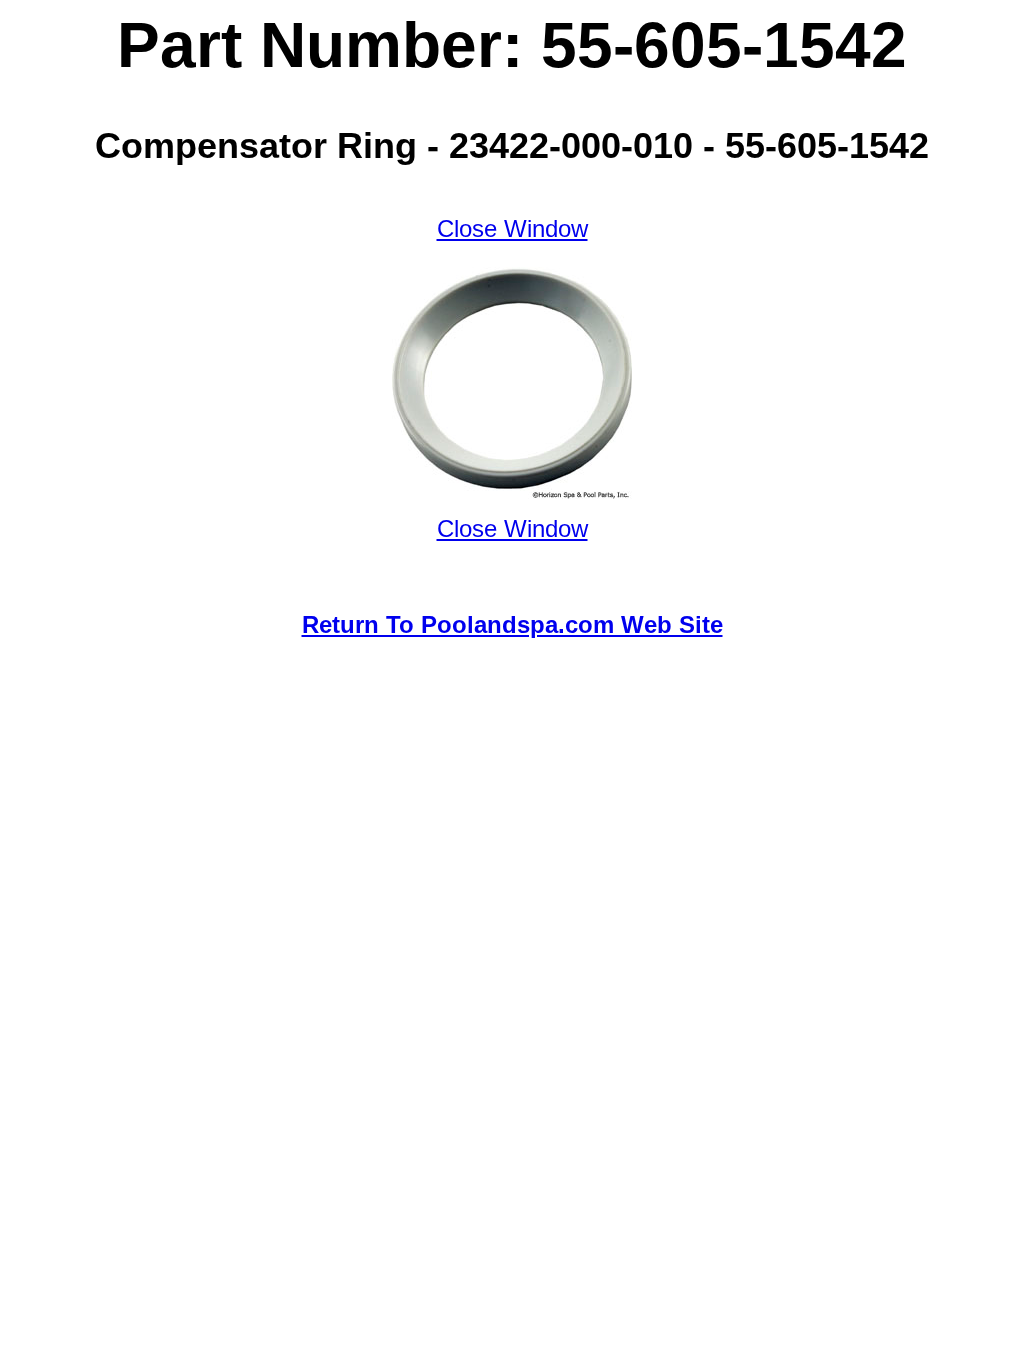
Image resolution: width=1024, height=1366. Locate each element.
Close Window (512, 228)
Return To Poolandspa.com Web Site (512, 624)
